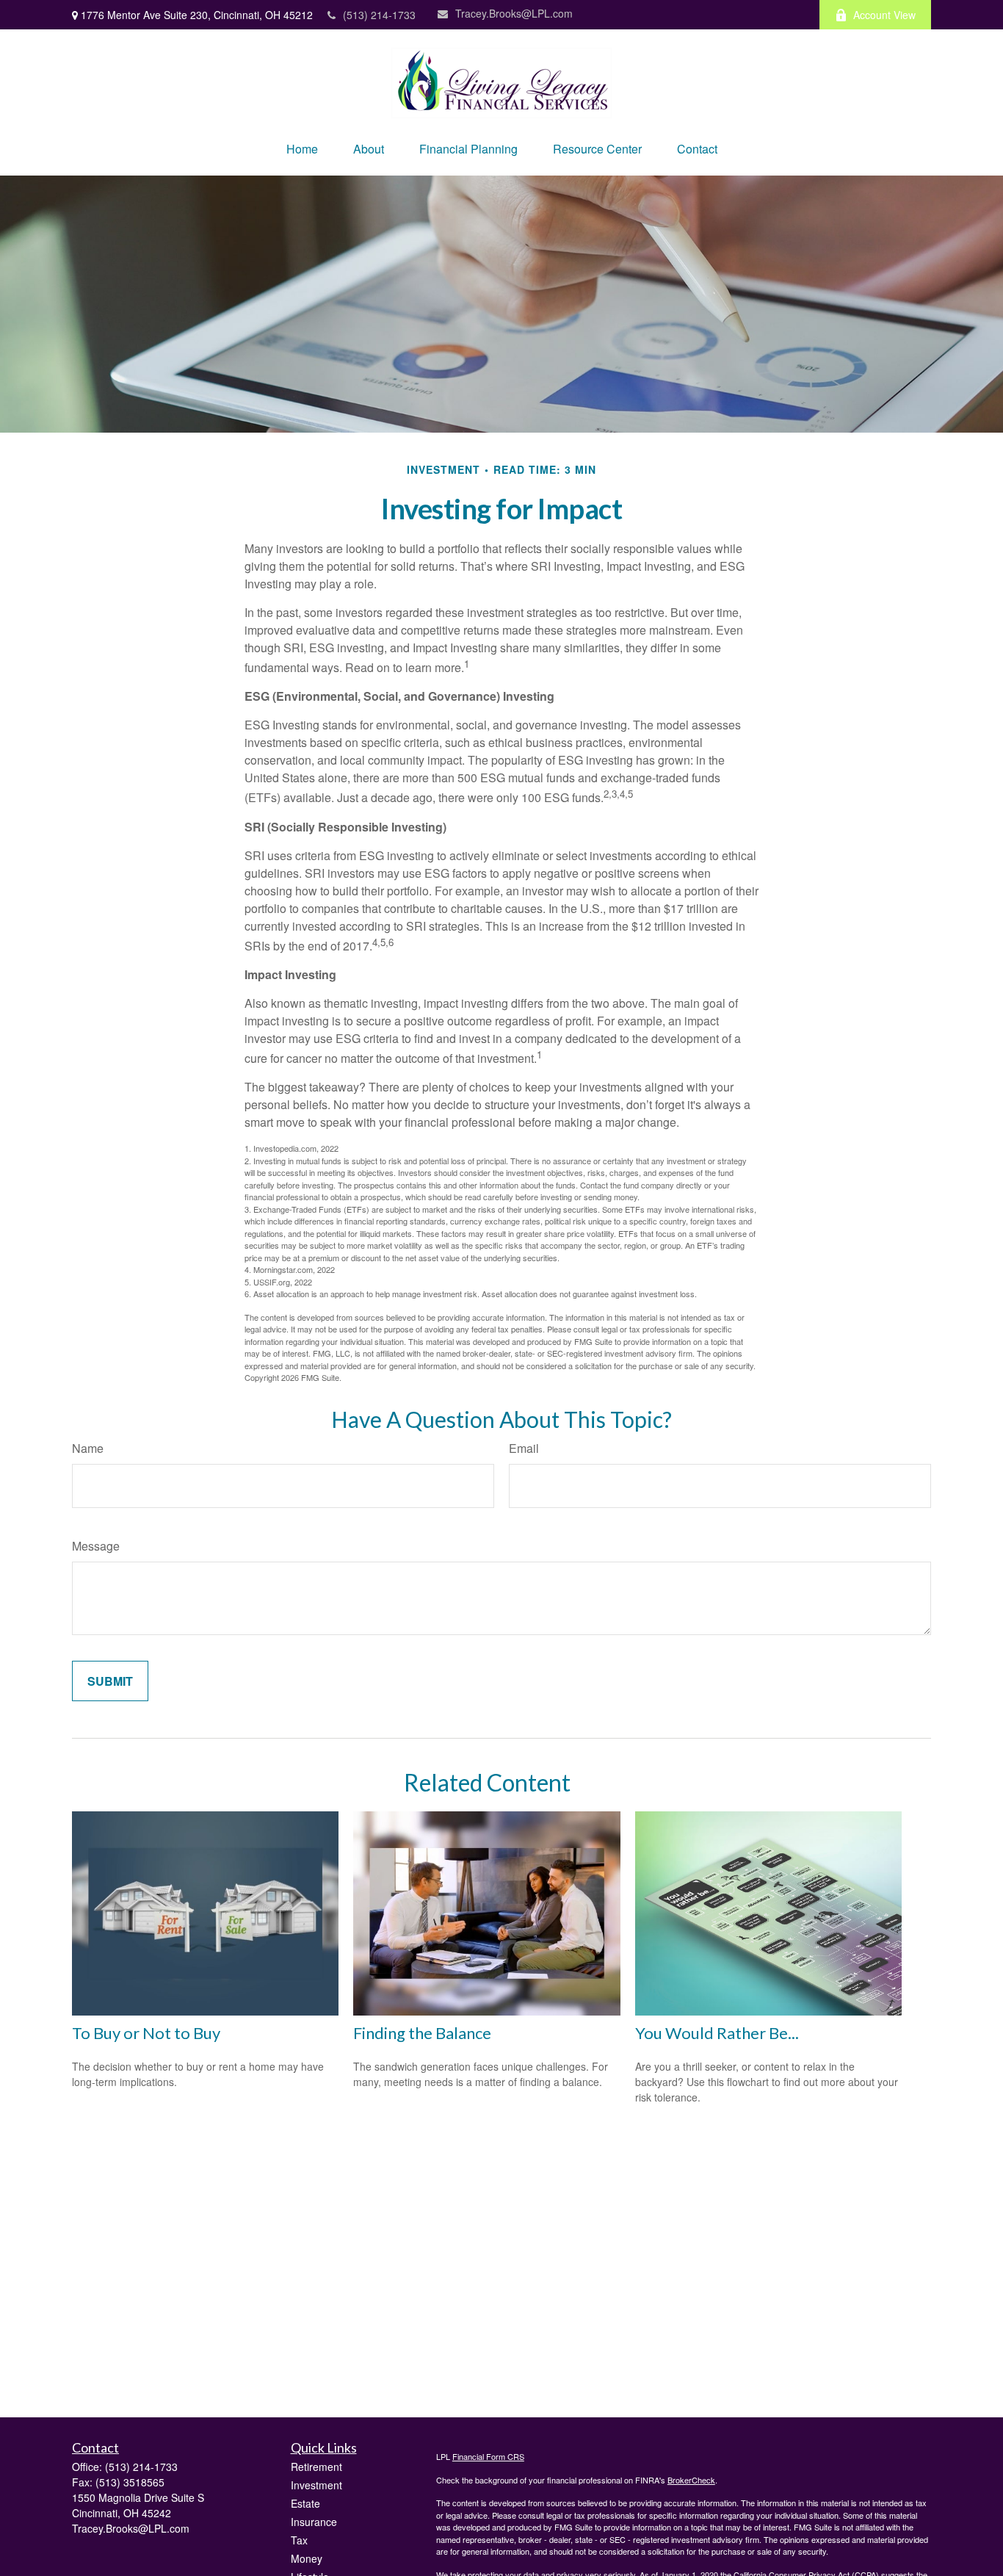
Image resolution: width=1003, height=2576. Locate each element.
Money (307, 2558)
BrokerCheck (691, 2480)
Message (96, 1546)
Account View (884, 15)
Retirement (316, 2467)
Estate (305, 2503)
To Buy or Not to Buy (146, 2033)
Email (524, 1448)
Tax (299, 2540)
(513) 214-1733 (379, 15)
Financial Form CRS (488, 2456)
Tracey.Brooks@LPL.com (514, 13)
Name (88, 1448)
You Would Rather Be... (717, 2033)
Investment (316, 2485)
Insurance (314, 2522)
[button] (302, 149)
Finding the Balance (422, 2033)
